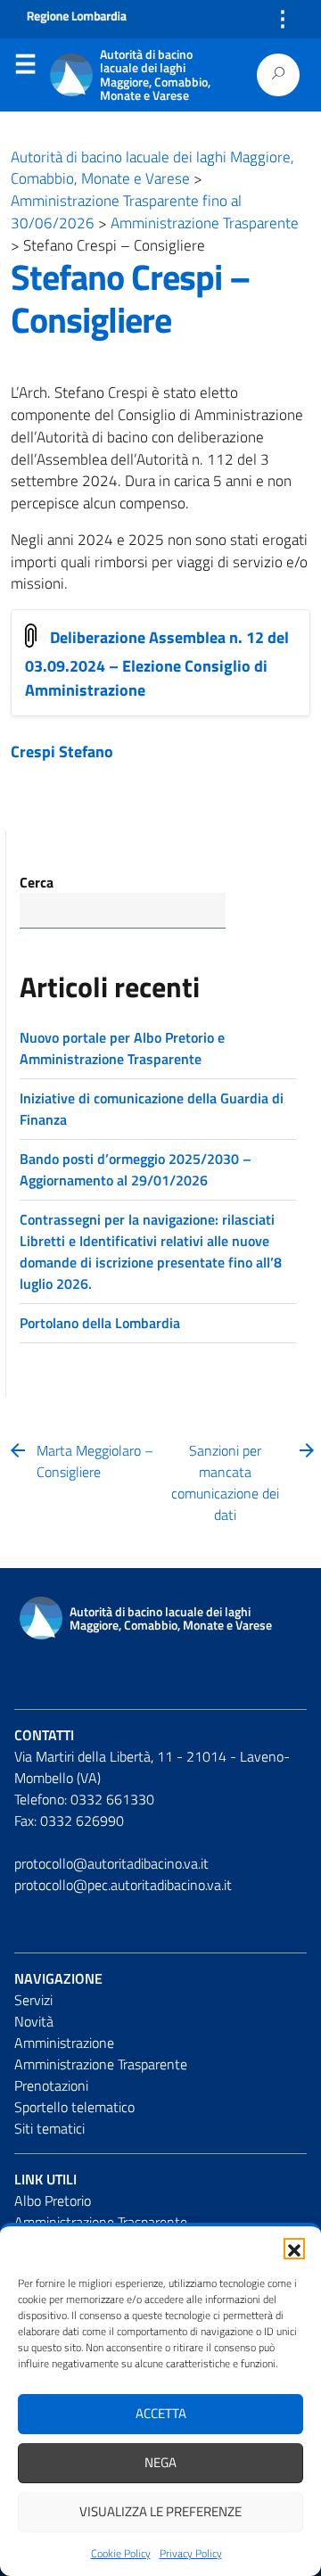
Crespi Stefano (62, 751)
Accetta (161, 2413)
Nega (160, 2462)
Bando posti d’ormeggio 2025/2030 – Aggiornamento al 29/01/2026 (136, 1169)
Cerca (37, 882)
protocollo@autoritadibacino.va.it (111, 1863)
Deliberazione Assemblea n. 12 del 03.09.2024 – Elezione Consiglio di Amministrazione (157, 664)
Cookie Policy (121, 2553)
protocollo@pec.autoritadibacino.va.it (123, 1885)
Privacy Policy (191, 2553)
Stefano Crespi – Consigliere (131, 298)
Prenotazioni (51, 2085)
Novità (34, 2021)
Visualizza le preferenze (160, 2511)
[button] (294, 2249)
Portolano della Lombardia (100, 1323)
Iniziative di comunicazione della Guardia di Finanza (152, 1109)
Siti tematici (49, 2128)
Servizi (33, 2000)
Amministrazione (64, 2043)
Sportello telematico (74, 2107)
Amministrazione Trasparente (101, 2064)
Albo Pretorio (53, 2200)
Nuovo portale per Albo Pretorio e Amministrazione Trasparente (122, 1048)
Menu (25, 68)
